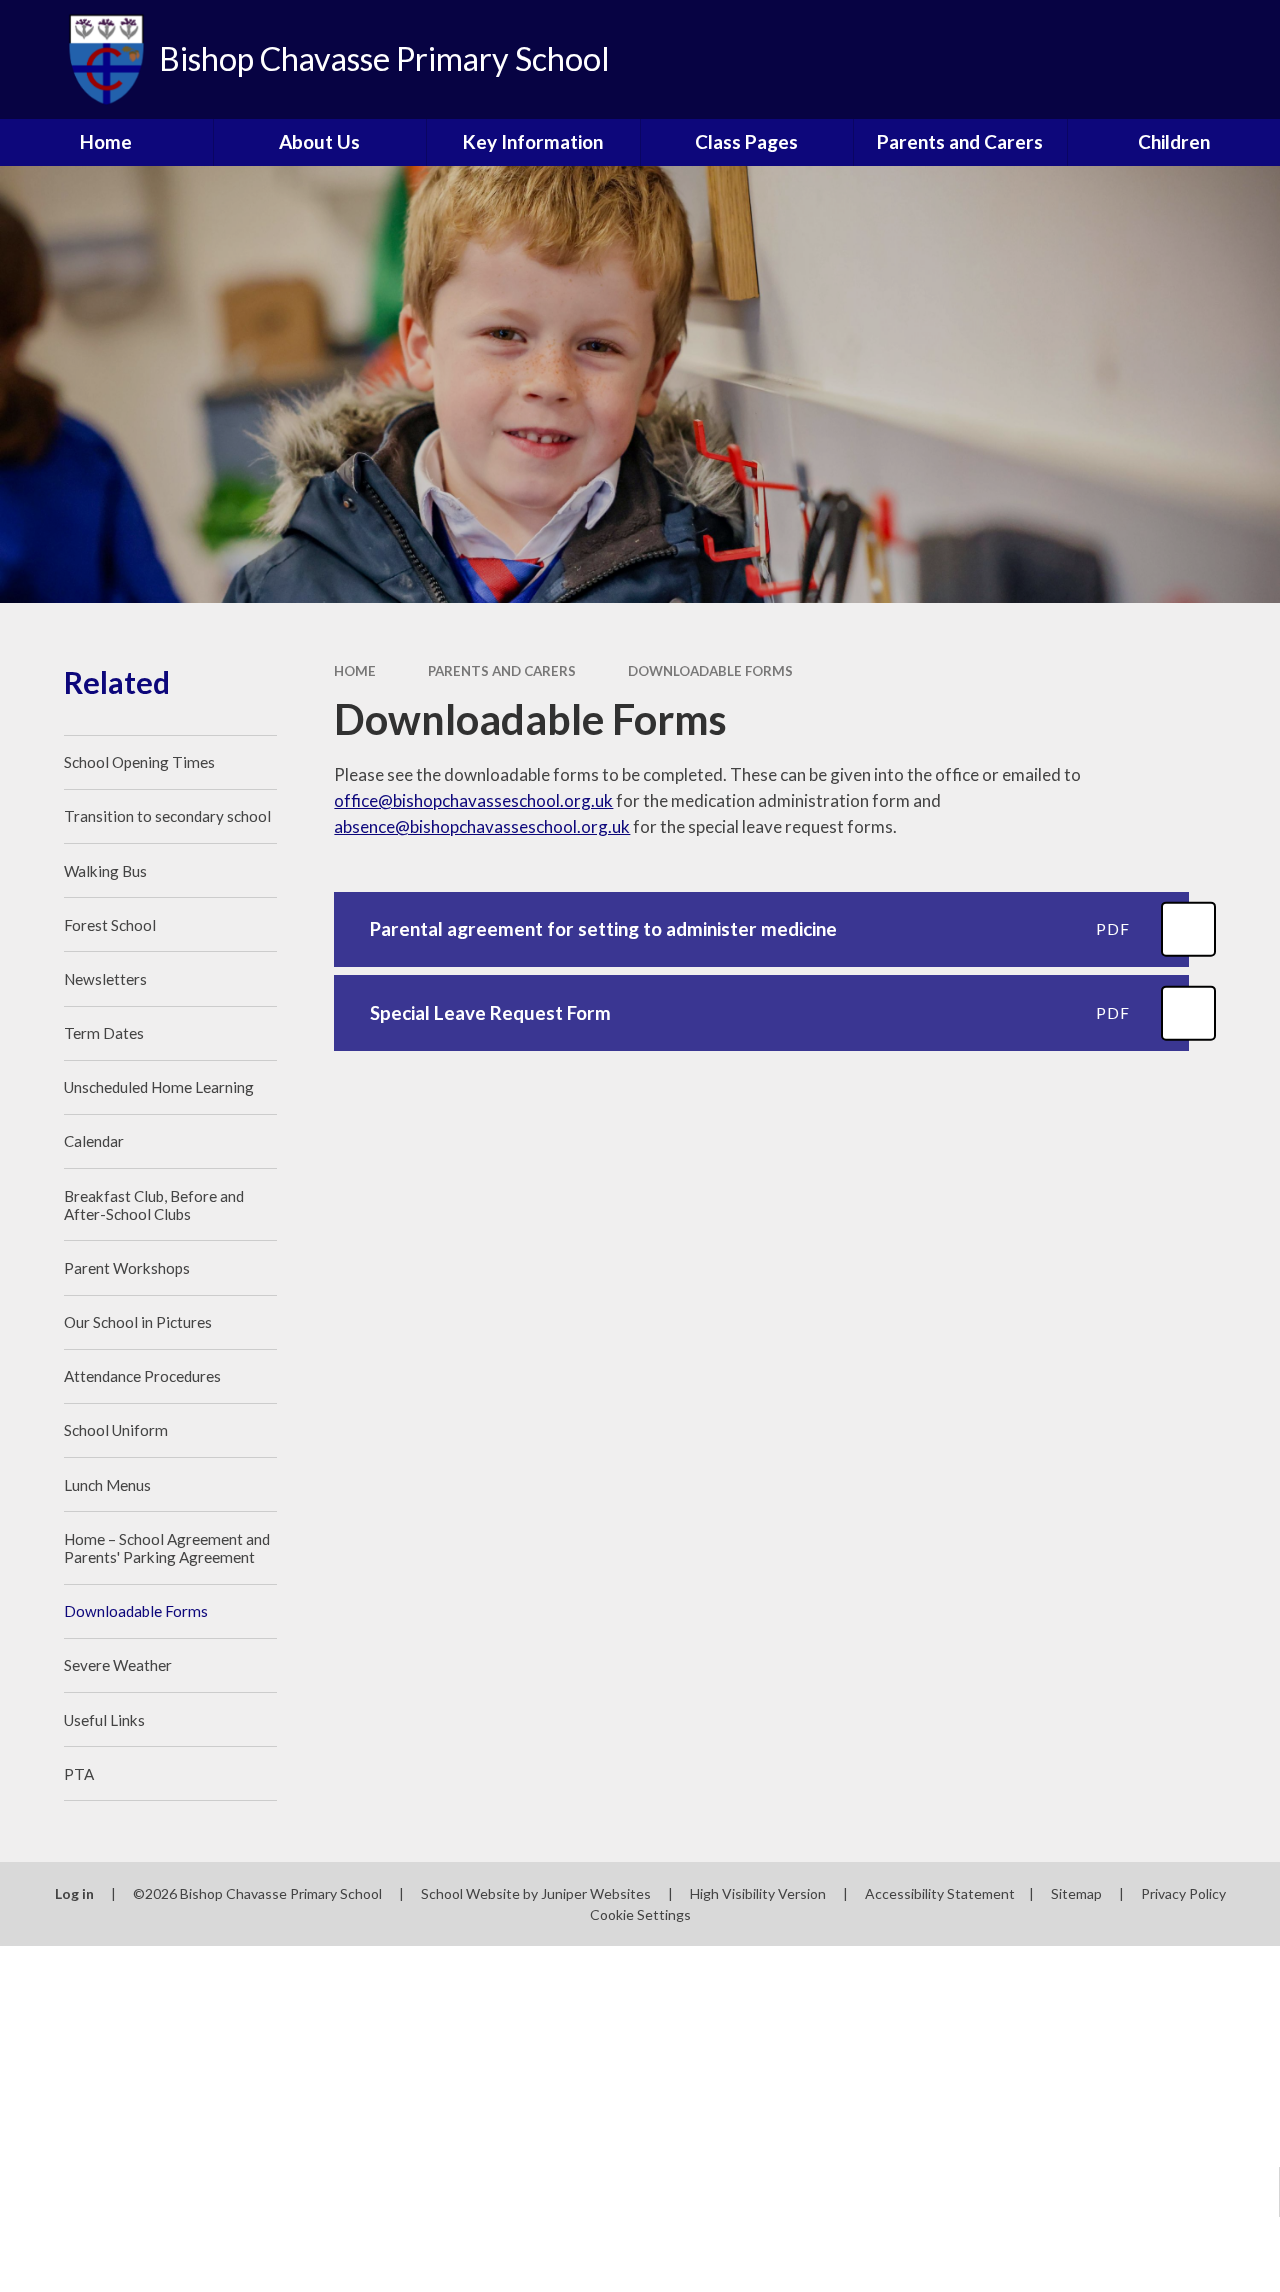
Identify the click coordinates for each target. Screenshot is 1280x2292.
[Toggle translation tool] (1180, 59)
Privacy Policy (1183, 1893)
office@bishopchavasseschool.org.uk (473, 800)
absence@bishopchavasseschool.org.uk (482, 826)
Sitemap (1076, 1893)
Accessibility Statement (940, 1893)
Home (355, 671)
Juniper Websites (596, 1893)
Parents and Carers (502, 671)
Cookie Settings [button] (640, 1914)
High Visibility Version (758, 1893)
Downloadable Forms (710, 671)
